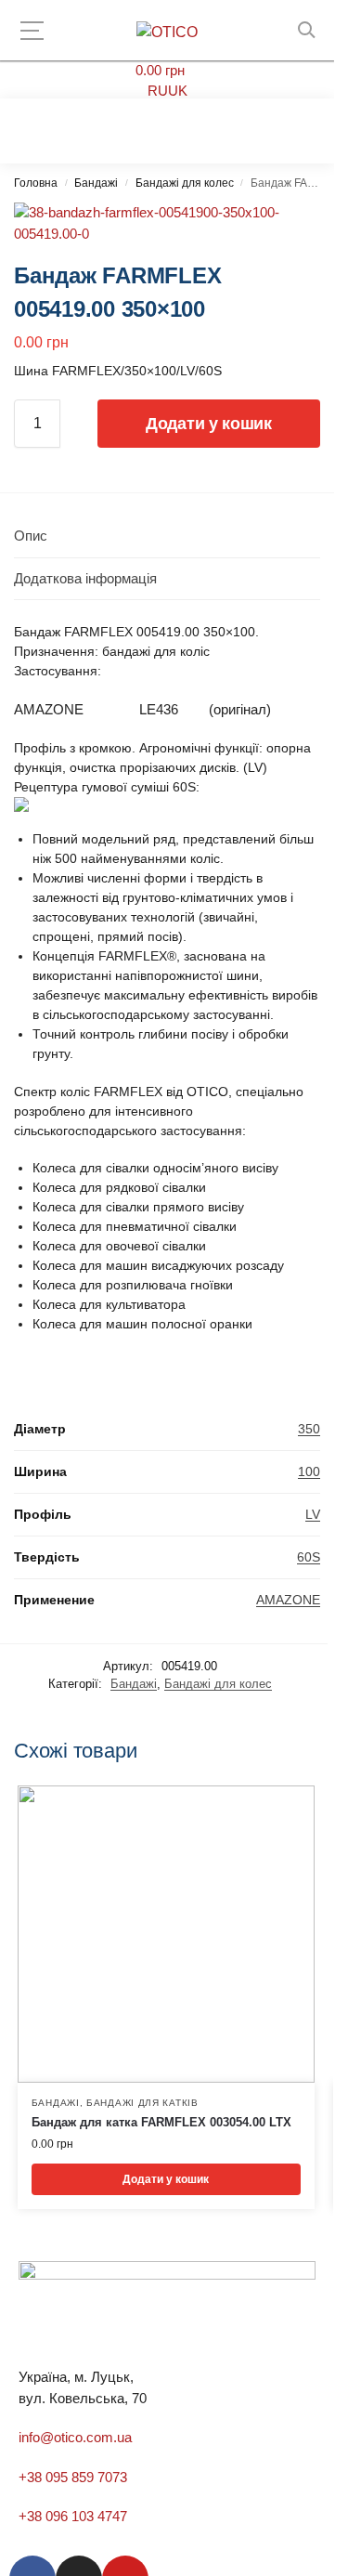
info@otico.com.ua (75, 2437)
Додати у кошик (209, 424)
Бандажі (96, 183)
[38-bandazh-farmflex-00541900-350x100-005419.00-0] (167, 223)
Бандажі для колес (185, 183)
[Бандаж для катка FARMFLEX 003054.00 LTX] (166, 1934)
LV (313, 1514)
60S (309, 1557)
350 (309, 1429)
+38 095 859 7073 (73, 2477)
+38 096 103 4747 (73, 2516)
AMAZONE (288, 1600)
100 (309, 1471)
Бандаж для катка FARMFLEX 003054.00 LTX (161, 2122)
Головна (36, 183)
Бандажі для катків (142, 2103)
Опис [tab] (31, 536)
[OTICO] (167, 33)
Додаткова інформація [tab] (85, 578)
